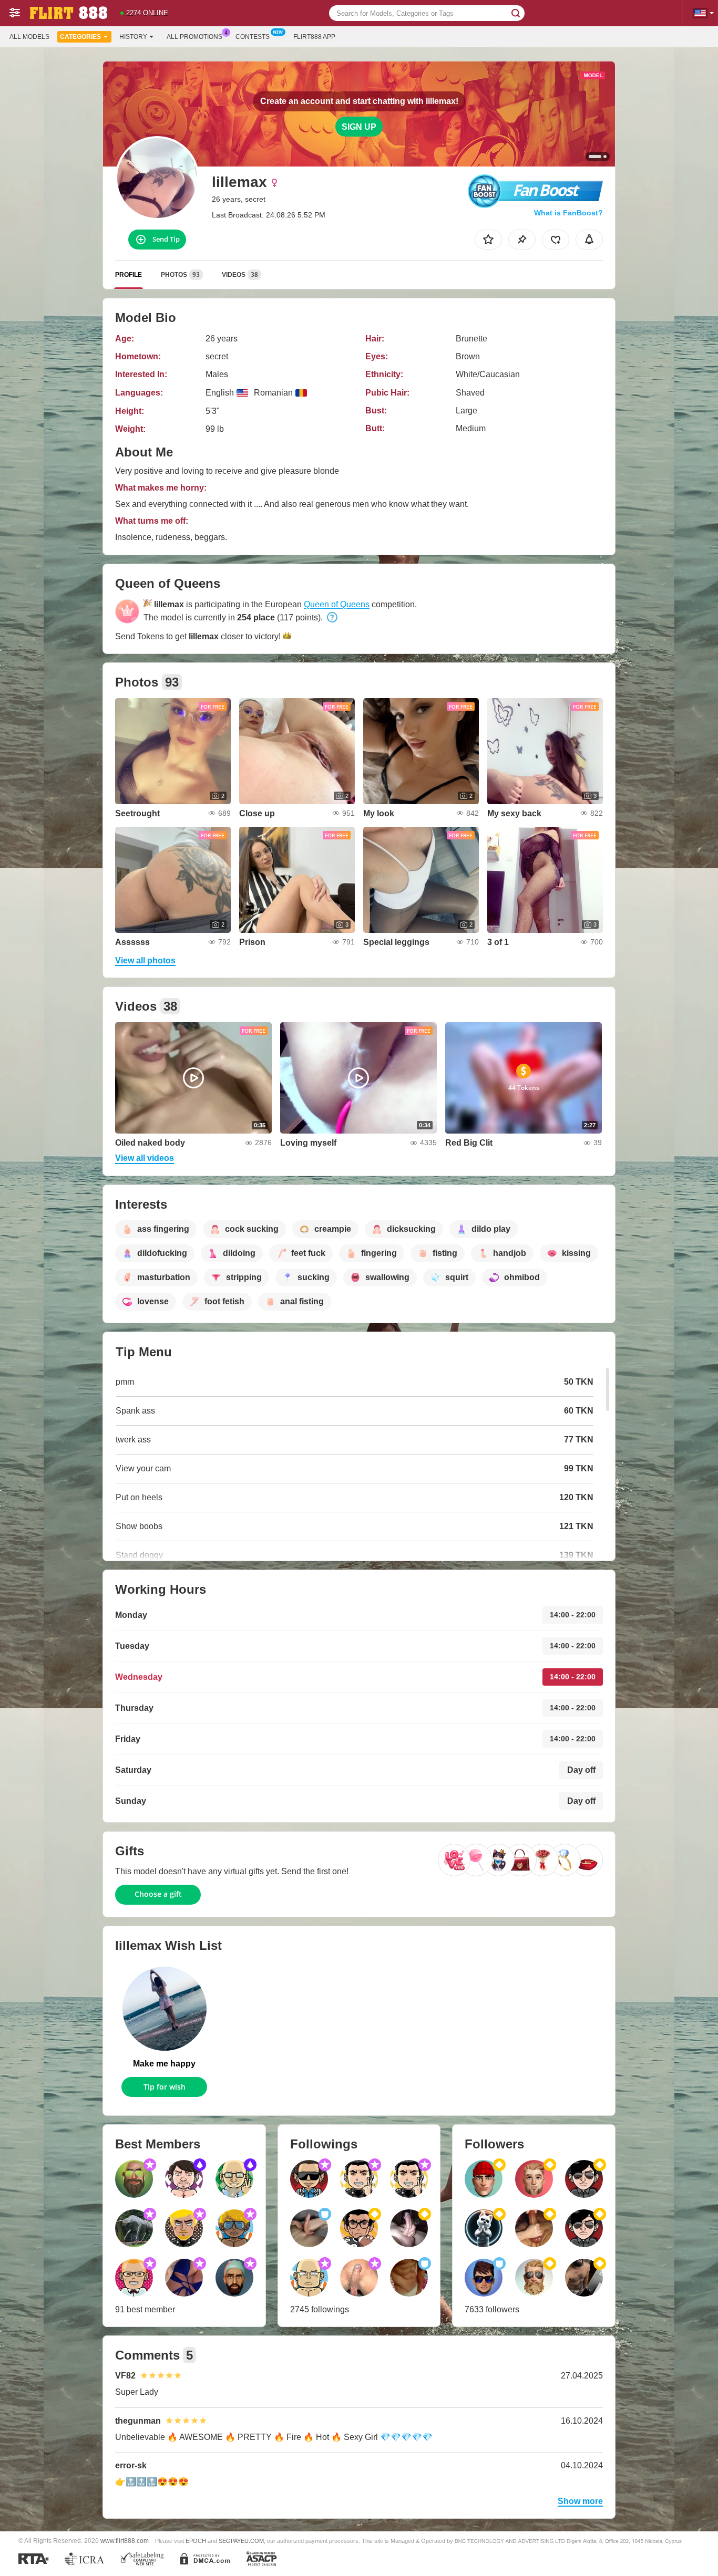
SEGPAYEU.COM (241, 2541)
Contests (253, 37)
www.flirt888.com (125, 2541)
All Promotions (194, 37)
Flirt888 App (314, 37)
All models (29, 37)
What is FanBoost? (568, 213)
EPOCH (196, 2541)
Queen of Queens (337, 604)
